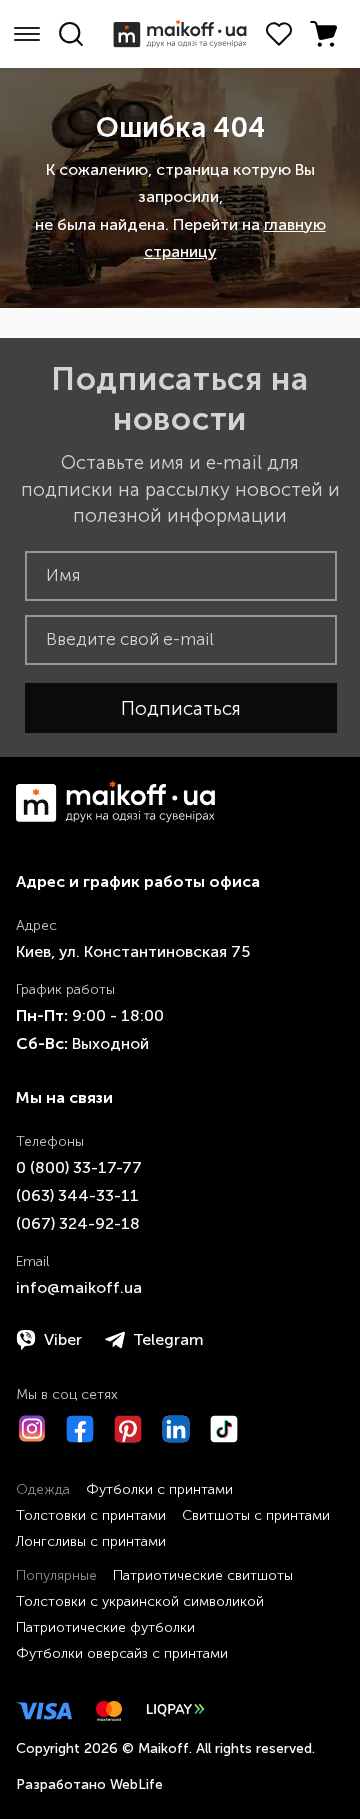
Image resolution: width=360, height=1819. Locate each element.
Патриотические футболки (105, 1627)
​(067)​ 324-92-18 (78, 1223)
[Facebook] (80, 1429)
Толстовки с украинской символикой (140, 1601)
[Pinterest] (128, 1429)
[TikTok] (224, 1429)
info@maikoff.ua (79, 1287)
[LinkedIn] (176, 1429)
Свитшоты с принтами (256, 1515)
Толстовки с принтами (91, 1515)
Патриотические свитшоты (203, 1575)
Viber (63, 1339)
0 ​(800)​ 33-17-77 (79, 1167)
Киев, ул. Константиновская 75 (133, 951)
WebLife (136, 1784)
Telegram (168, 1339)
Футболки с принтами (159, 1489)
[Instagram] (32, 1429)
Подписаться (181, 708)
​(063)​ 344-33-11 (77, 1195)
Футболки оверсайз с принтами (122, 1653)
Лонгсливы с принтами (91, 1541)
